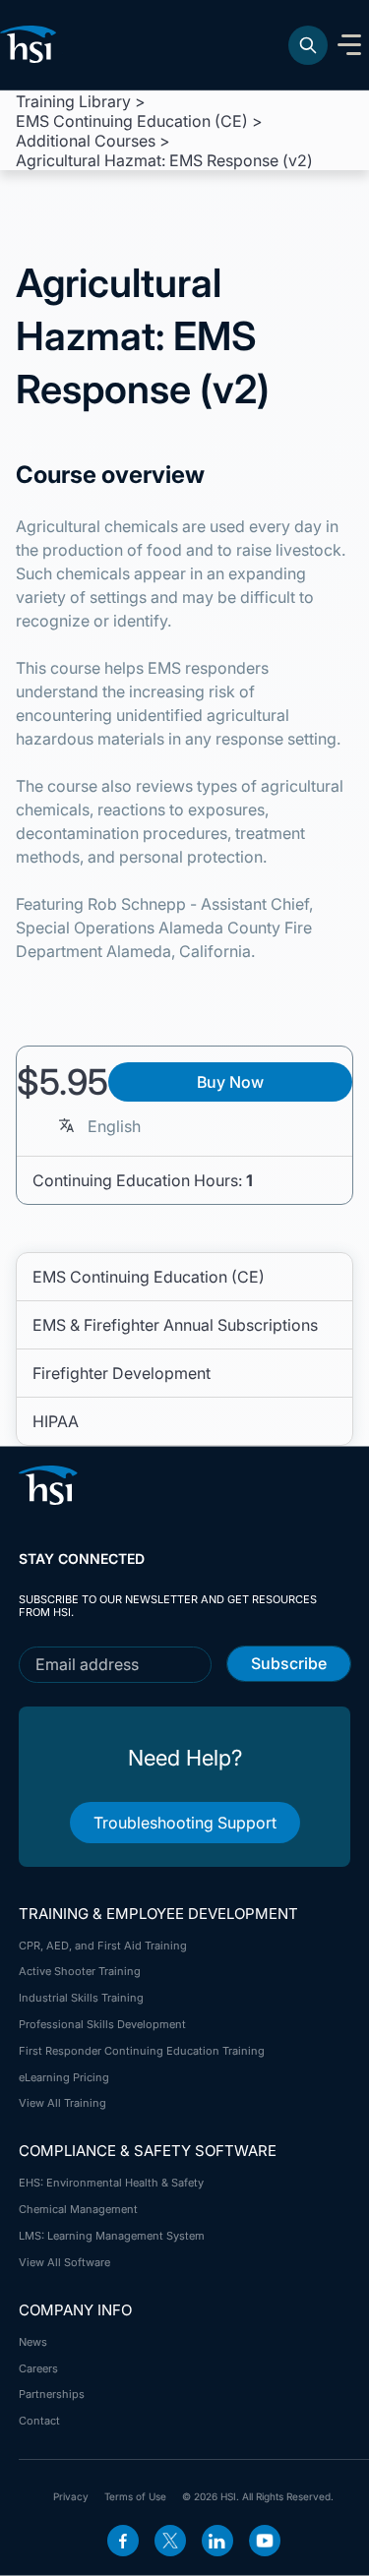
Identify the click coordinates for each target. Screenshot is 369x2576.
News (33, 2342)
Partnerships (52, 2394)
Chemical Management (78, 2209)
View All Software (64, 2262)
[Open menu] (349, 45)
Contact (39, 2421)
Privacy (71, 2496)
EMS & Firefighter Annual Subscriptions (175, 1325)
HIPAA (56, 1421)
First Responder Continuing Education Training (142, 2051)
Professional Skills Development (102, 2024)
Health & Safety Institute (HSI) (31, 44)
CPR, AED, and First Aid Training (103, 1946)
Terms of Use (135, 2496)
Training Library (73, 101)
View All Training (62, 2103)
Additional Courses (86, 141)
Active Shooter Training (80, 1971)
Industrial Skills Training (81, 1998)
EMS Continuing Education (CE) (132, 121)
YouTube (265, 2541)
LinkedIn (217, 2541)
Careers (38, 2368)
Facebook (123, 2541)
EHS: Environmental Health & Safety (111, 2183)
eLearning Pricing (64, 2077)
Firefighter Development (122, 1373)
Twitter (170, 2541)
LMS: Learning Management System (112, 2236)
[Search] (308, 45)
